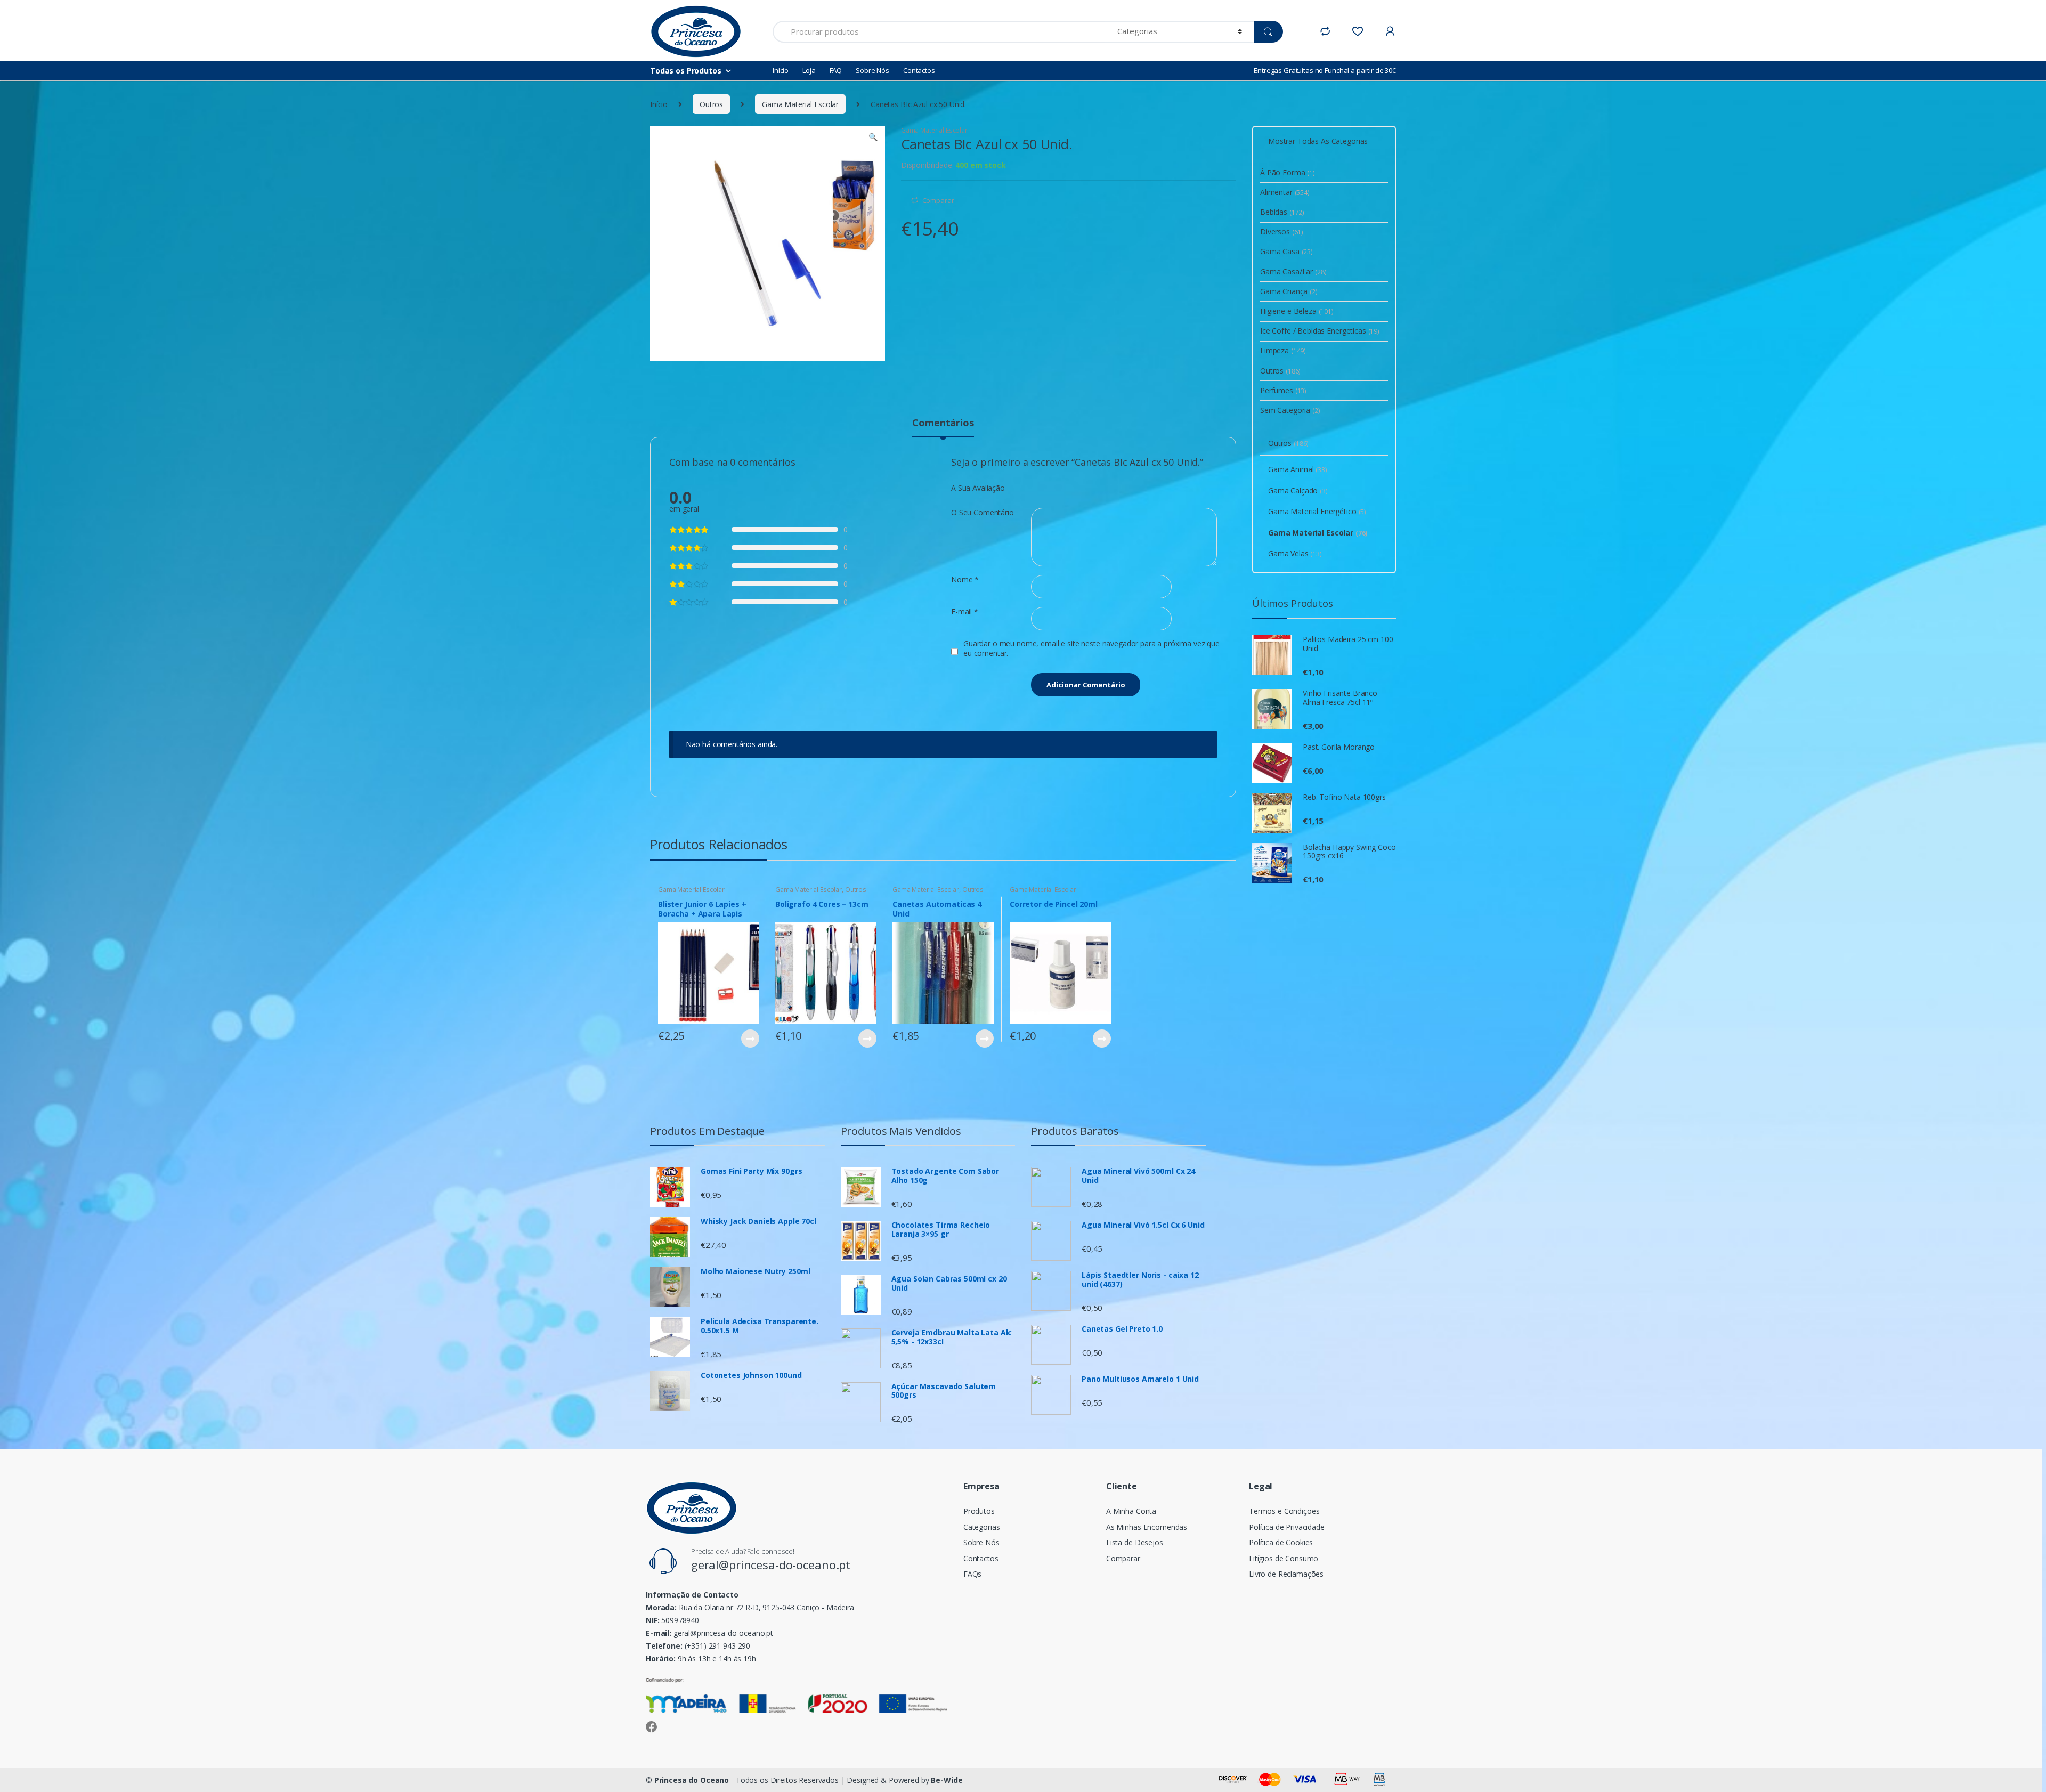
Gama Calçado (1298, 490)
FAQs (972, 1574)
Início (781, 70)
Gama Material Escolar (800, 104)
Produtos (979, 1511)
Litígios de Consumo (1284, 1558)
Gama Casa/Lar (1293, 271)
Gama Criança (1289, 291)
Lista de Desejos (1135, 1542)
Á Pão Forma (1288, 172)
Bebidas (1282, 212)
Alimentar (1285, 192)
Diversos (1282, 232)
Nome (965, 580)
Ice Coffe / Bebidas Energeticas (1320, 331)
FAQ (836, 70)
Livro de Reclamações (1286, 1574)
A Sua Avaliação (978, 488)
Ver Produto (750, 1039)
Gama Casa (1286, 251)
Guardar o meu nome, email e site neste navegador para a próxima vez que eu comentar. (1091, 648)
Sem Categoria (1290, 410)
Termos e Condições (1284, 1511)
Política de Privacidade (1287, 1527)
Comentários (943, 423)
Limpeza (1283, 350)
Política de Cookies (1281, 1542)
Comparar (938, 200)
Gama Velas (1295, 553)
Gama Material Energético (1317, 511)
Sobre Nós (872, 70)
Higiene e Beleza (1297, 311)
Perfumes (1283, 390)
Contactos (919, 70)
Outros (711, 104)
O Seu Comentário (983, 513)
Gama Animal (1298, 469)
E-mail (965, 612)
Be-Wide (947, 1780)
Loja (809, 70)
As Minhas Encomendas (1147, 1527)
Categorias (982, 1527)
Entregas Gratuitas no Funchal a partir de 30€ (1325, 70)
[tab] (943, 427)
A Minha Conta (1131, 1511)
